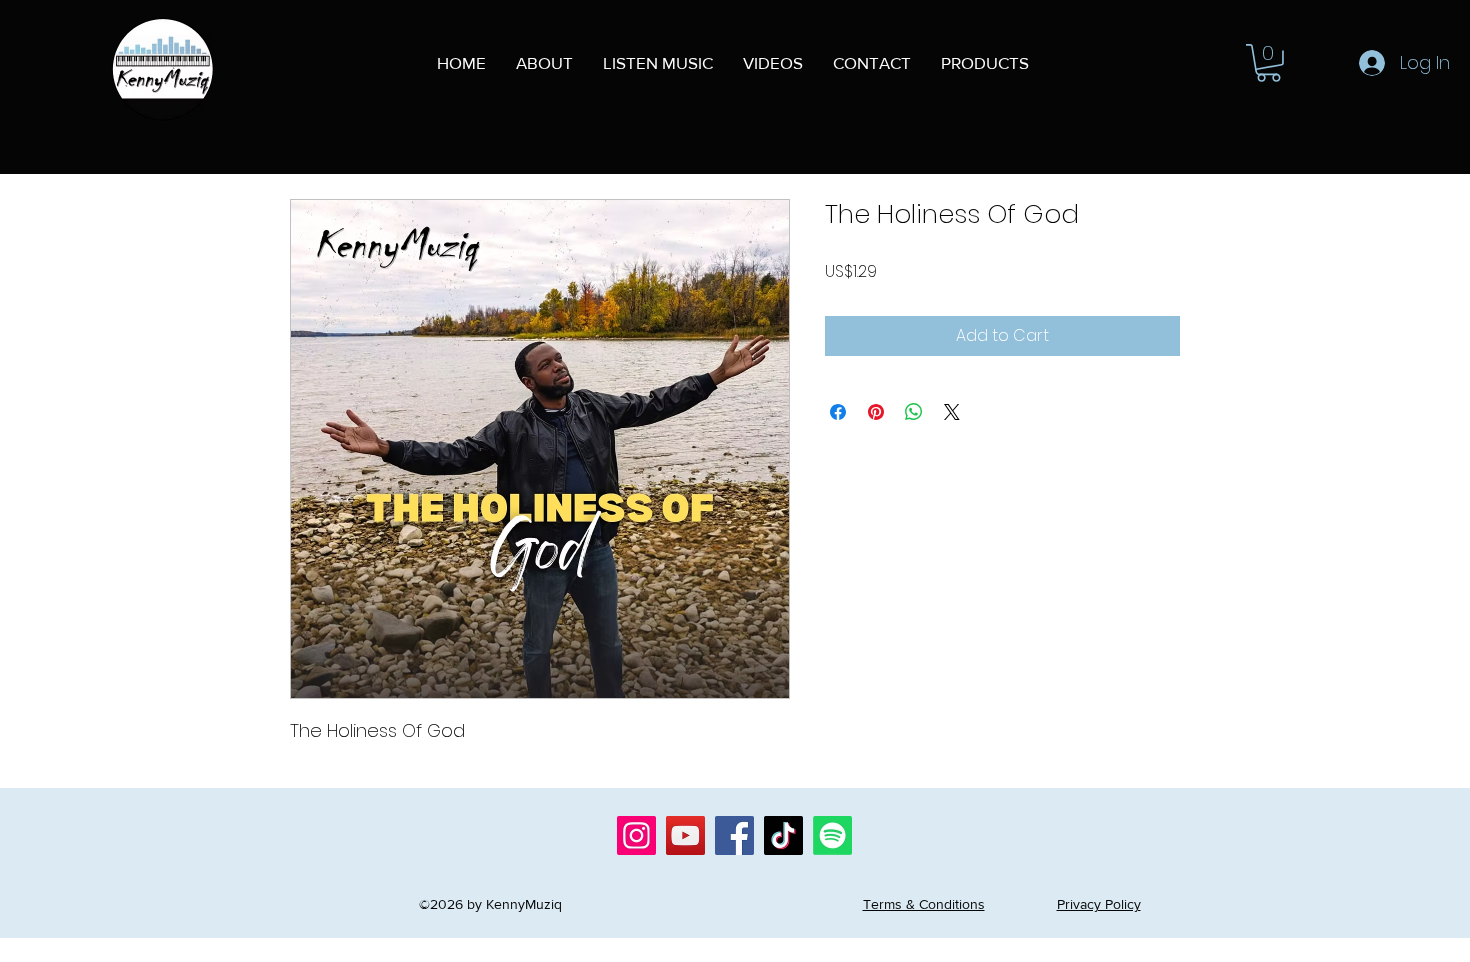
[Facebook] (734, 835)
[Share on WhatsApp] (914, 412)
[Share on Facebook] (838, 412)
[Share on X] (952, 412)
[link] (1268, 63)
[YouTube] (685, 835)
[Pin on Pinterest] (876, 412)
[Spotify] (832, 835)
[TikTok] (783, 835)
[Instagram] (636, 835)
